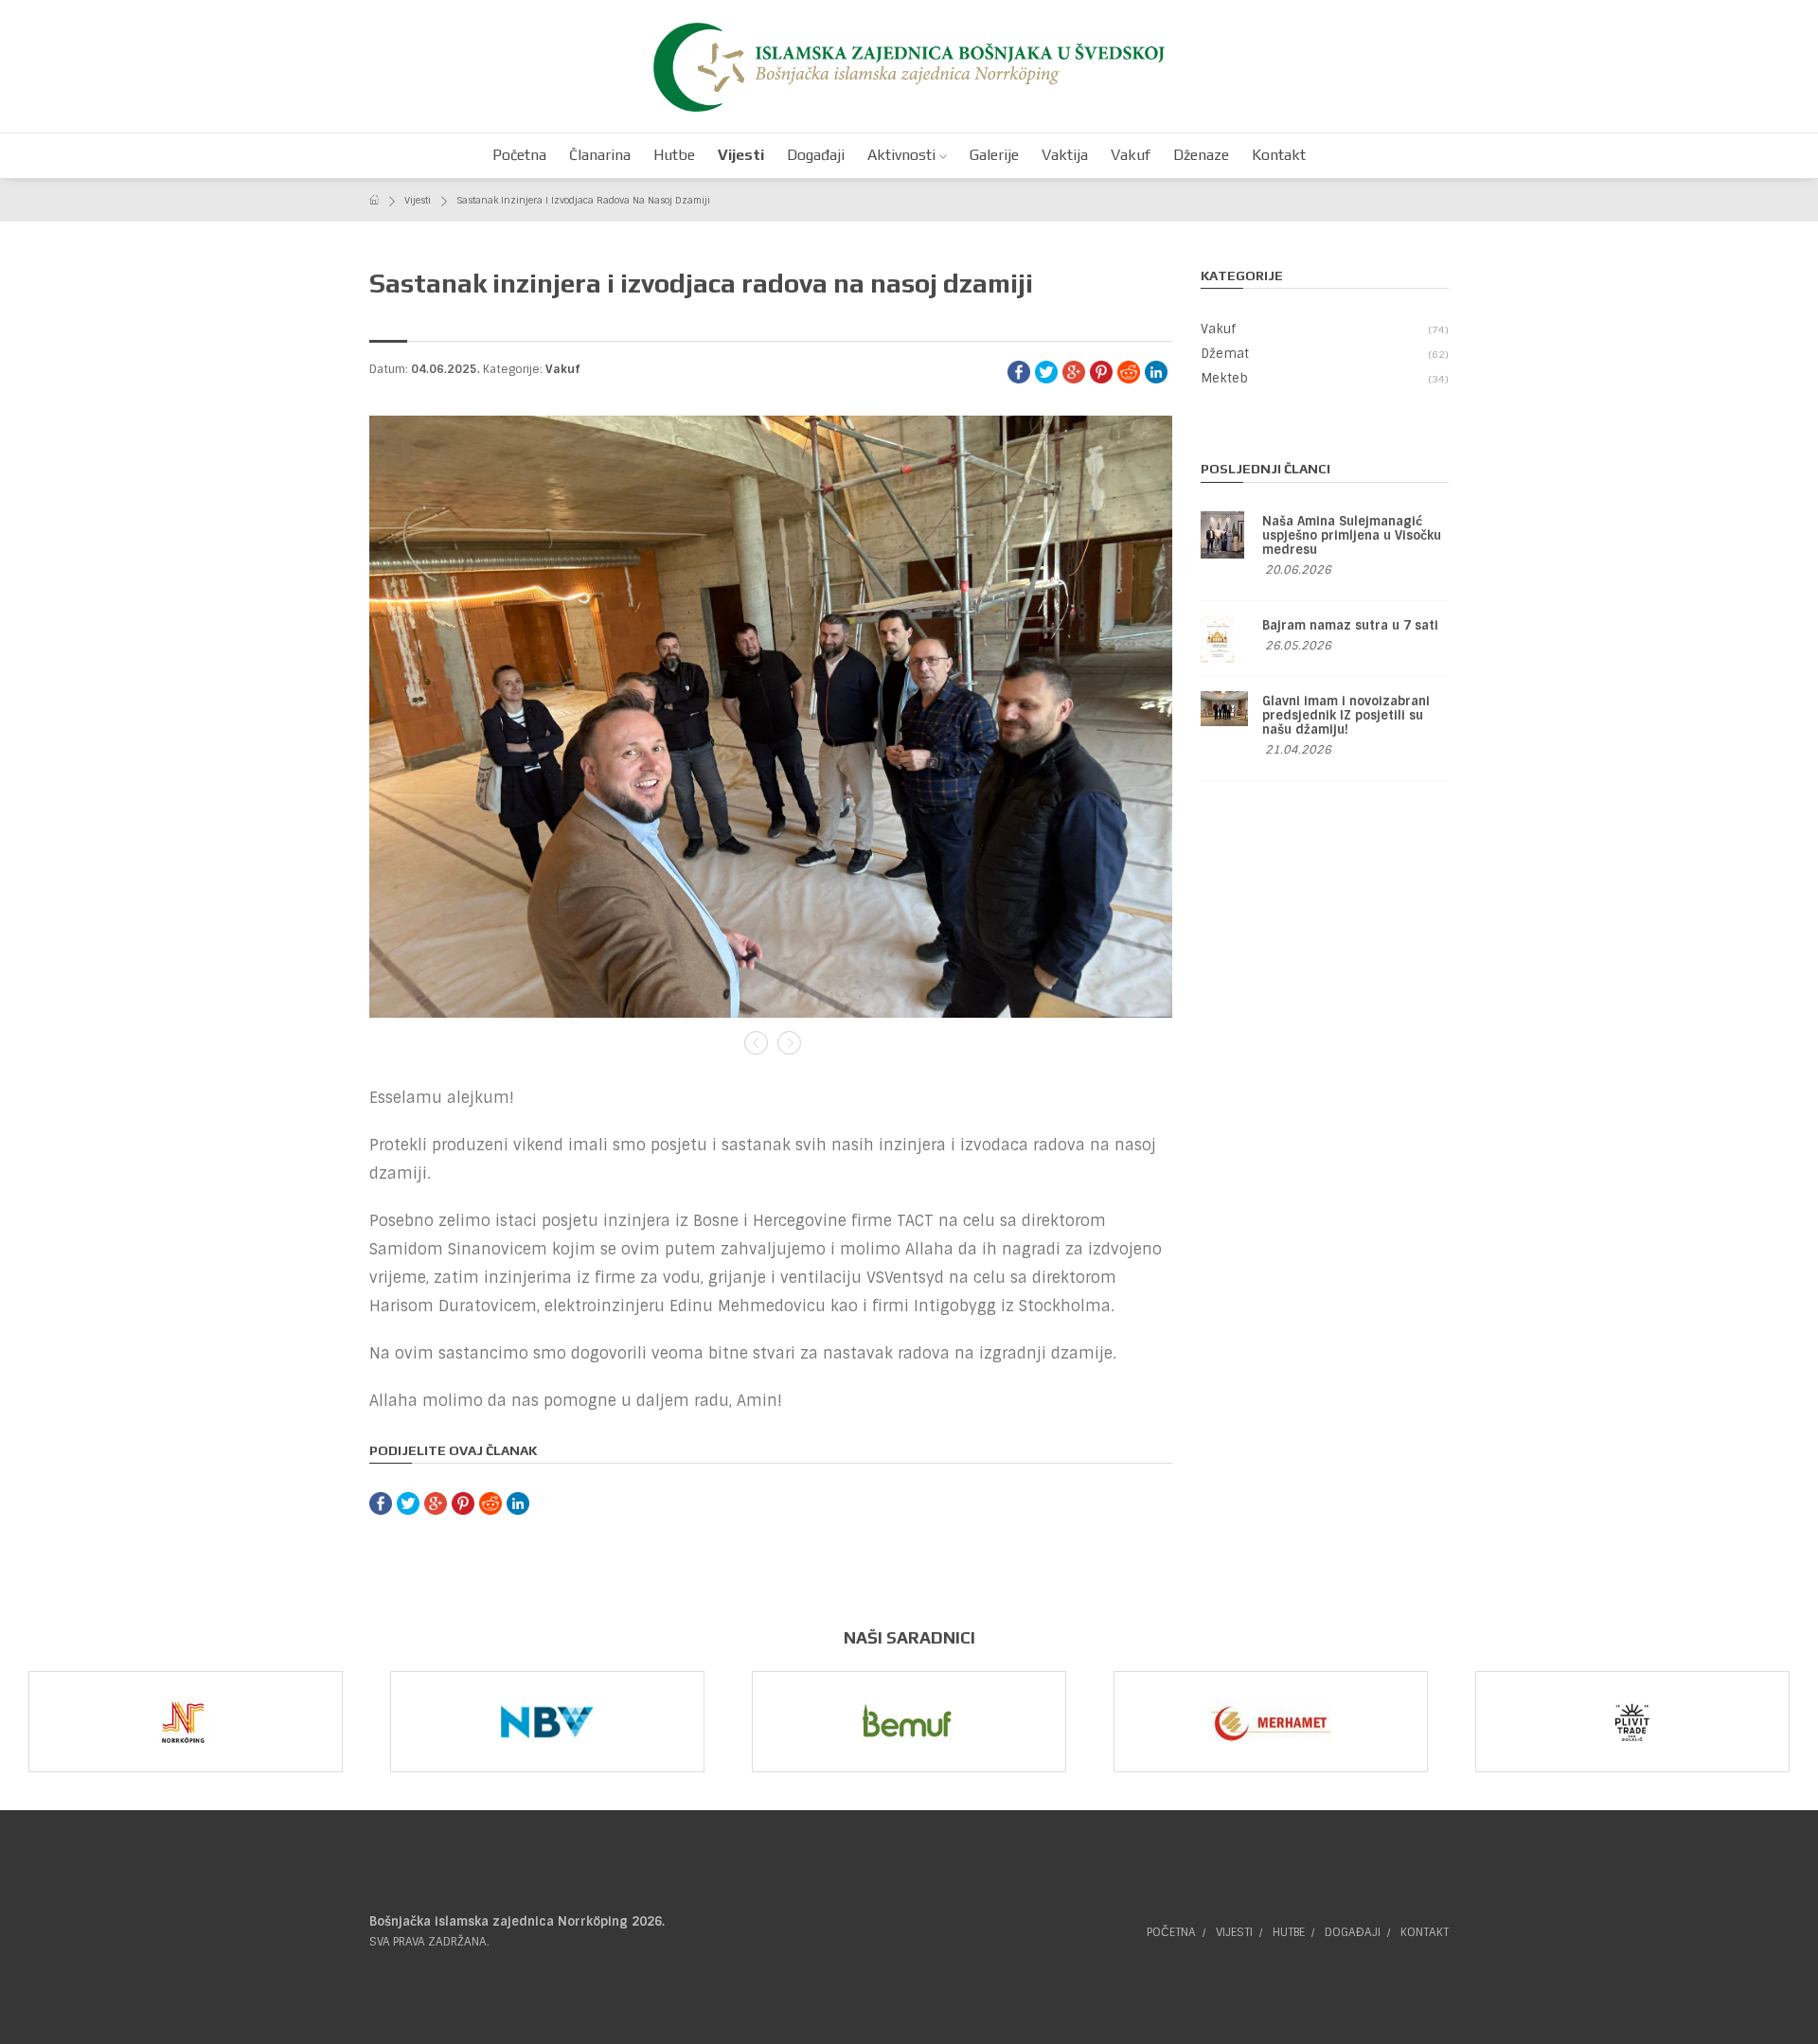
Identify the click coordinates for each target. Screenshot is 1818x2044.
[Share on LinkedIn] (1156, 371)
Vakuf (563, 369)
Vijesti (418, 200)
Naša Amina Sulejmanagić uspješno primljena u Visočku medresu (1352, 535)
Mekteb (1323, 378)
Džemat (1323, 354)
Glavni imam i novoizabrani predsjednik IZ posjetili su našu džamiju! (1346, 715)
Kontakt (1425, 1932)
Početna (1171, 1932)
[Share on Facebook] (1019, 371)
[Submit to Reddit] (1129, 371)
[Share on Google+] (1074, 371)
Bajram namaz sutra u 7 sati (1350, 625)
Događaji (1353, 1932)
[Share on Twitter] (1046, 371)
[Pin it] (1101, 371)
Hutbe (1289, 1932)
